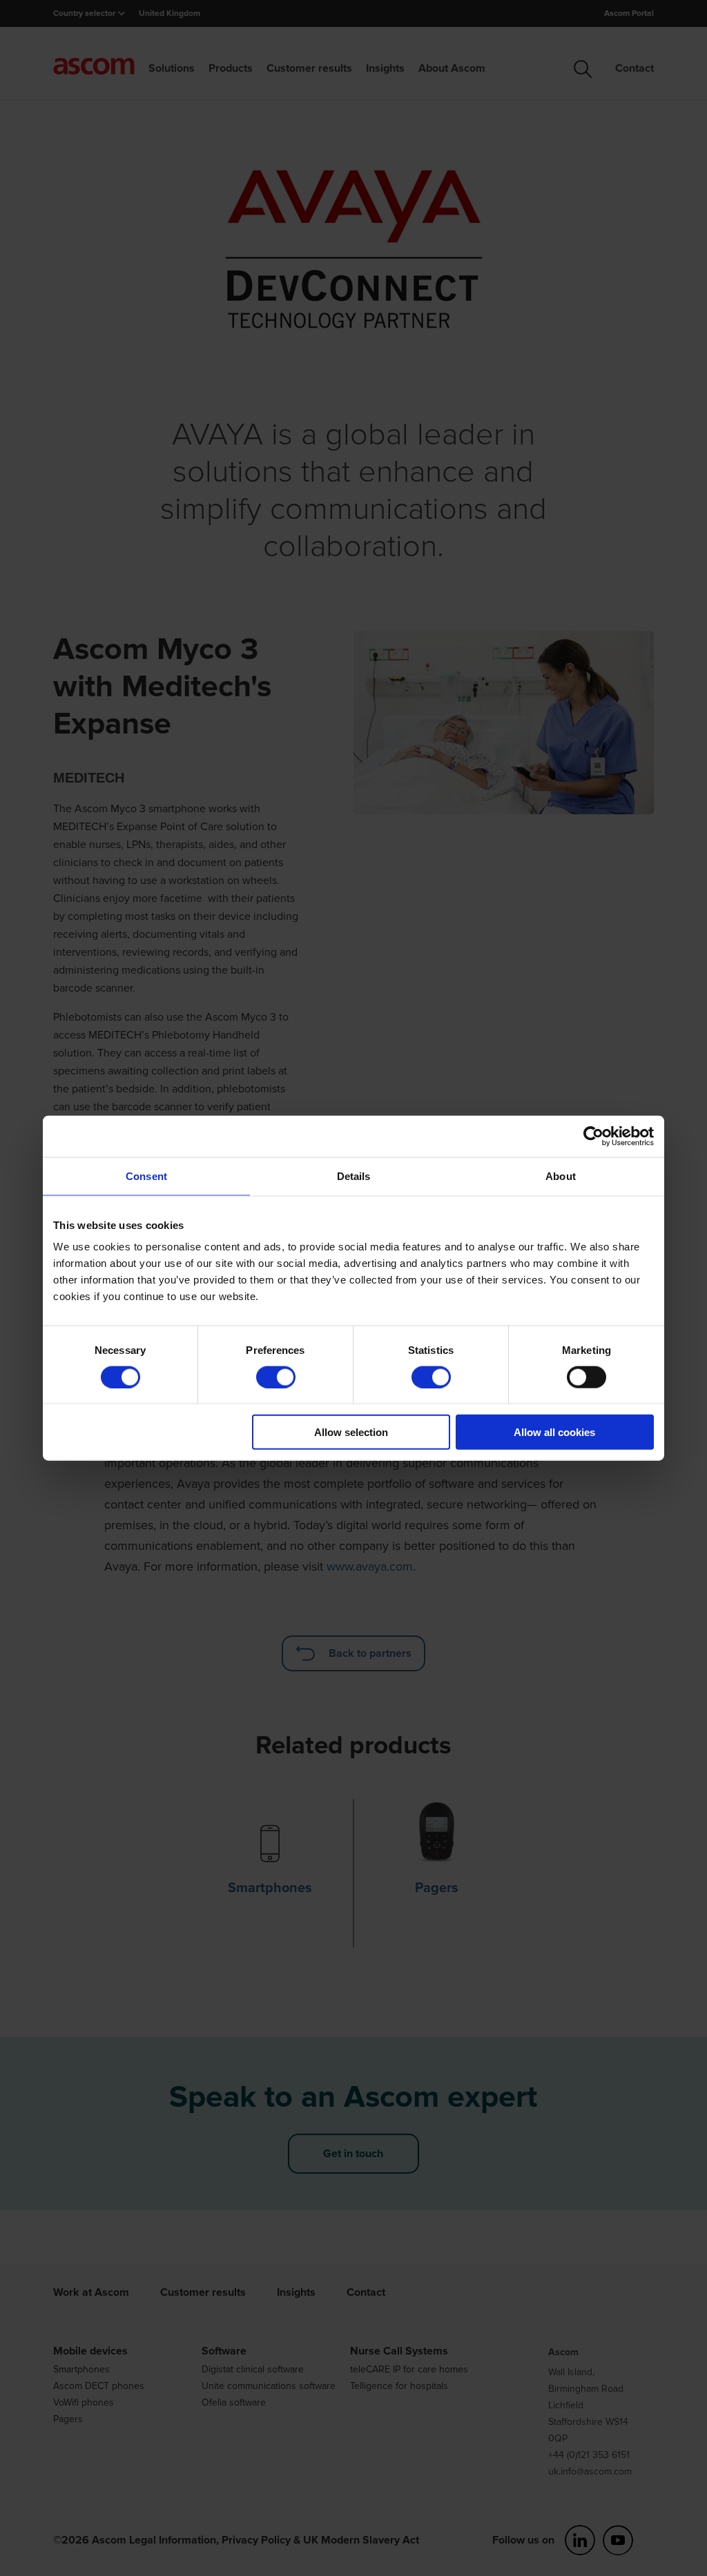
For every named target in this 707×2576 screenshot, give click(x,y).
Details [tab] (354, 1176)
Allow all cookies (554, 1432)
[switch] (276, 1377)
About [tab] (561, 1176)
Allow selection (351, 1432)
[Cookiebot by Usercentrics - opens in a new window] (593, 1136)
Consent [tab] (146, 1176)
